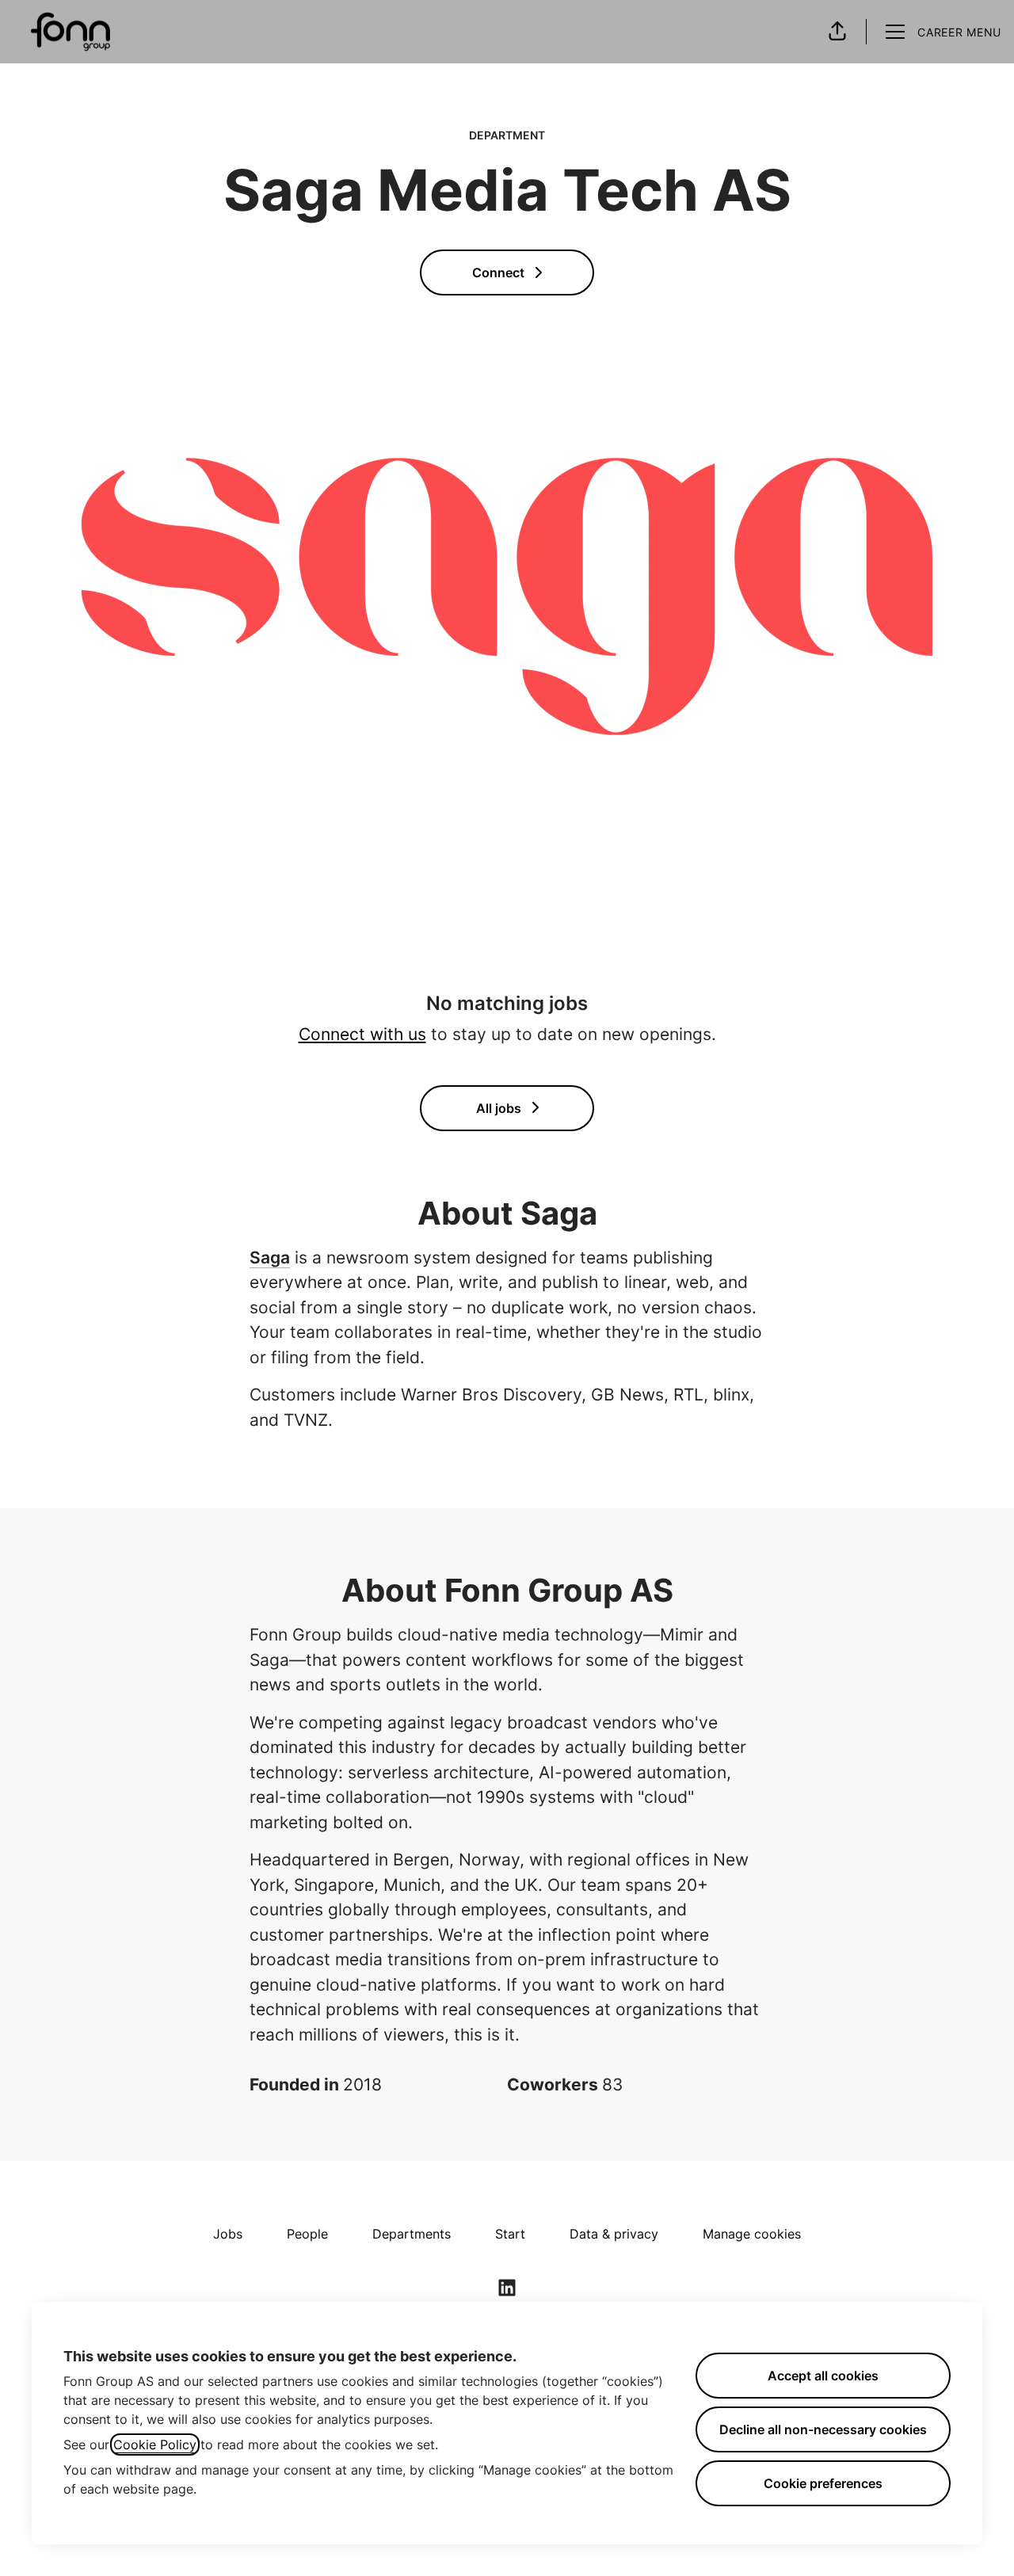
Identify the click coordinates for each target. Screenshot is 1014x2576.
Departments (412, 2234)
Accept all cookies (823, 2376)
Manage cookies (752, 2234)
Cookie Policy (155, 2445)
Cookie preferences (823, 2483)
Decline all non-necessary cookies (823, 2429)
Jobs (228, 2234)
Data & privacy (614, 2234)
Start (510, 2234)
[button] (837, 32)
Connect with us (362, 1034)
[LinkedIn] (507, 2289)
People (307, 2234)
